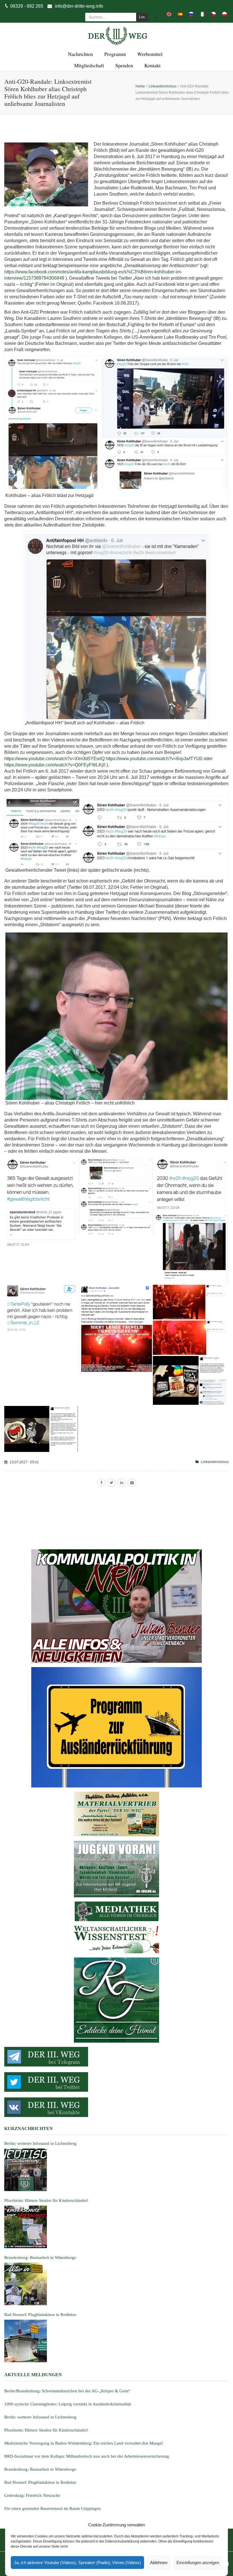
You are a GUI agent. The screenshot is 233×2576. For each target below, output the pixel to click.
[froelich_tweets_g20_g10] (190, 1380)
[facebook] (101, 1483)
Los (142, 17)
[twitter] (111, 1483)
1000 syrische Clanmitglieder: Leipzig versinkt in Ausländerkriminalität (68, 2404)
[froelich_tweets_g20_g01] (41, 1203)
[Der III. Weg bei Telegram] (116, 2057)
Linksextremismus (215, 1462)
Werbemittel (149, 54)
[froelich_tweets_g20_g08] (190, 1302)
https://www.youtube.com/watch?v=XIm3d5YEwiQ (54, 759)
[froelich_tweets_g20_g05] (41, 1309)
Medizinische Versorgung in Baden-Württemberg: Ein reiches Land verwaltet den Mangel (84, 2443)
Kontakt (152, 65)
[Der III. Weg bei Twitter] (116, 2082)
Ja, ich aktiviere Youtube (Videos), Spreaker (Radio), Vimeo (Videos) (77, 2563)
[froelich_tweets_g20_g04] (191, 1249)
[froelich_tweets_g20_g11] (41, 1429)
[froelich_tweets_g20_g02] (116, 1196)
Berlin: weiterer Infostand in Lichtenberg (40, 2417)
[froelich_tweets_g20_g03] (191, 1185)
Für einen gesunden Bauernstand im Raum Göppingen (53, 2508)
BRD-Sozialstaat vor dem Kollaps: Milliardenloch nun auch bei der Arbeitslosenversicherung (87, 2456)
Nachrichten (80, 54)
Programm (114, 54)
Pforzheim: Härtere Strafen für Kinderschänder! (46, 2430)
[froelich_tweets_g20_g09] (190, 1338)
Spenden (123, 65)
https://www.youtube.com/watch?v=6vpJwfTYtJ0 (154, 759)
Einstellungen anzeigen (198, 2563)
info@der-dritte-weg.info (79, 6)
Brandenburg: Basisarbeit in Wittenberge (40, 2469)
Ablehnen (159, 2563)
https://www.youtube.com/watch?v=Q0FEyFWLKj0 (55, 765)
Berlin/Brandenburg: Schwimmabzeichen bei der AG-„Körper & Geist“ (67, 2391)
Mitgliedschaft (88, 65)
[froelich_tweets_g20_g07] (116, 1329)
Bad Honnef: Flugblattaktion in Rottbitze (40, 2482)
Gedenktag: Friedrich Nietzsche (32, 2495)
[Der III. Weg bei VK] (116, 2107)
